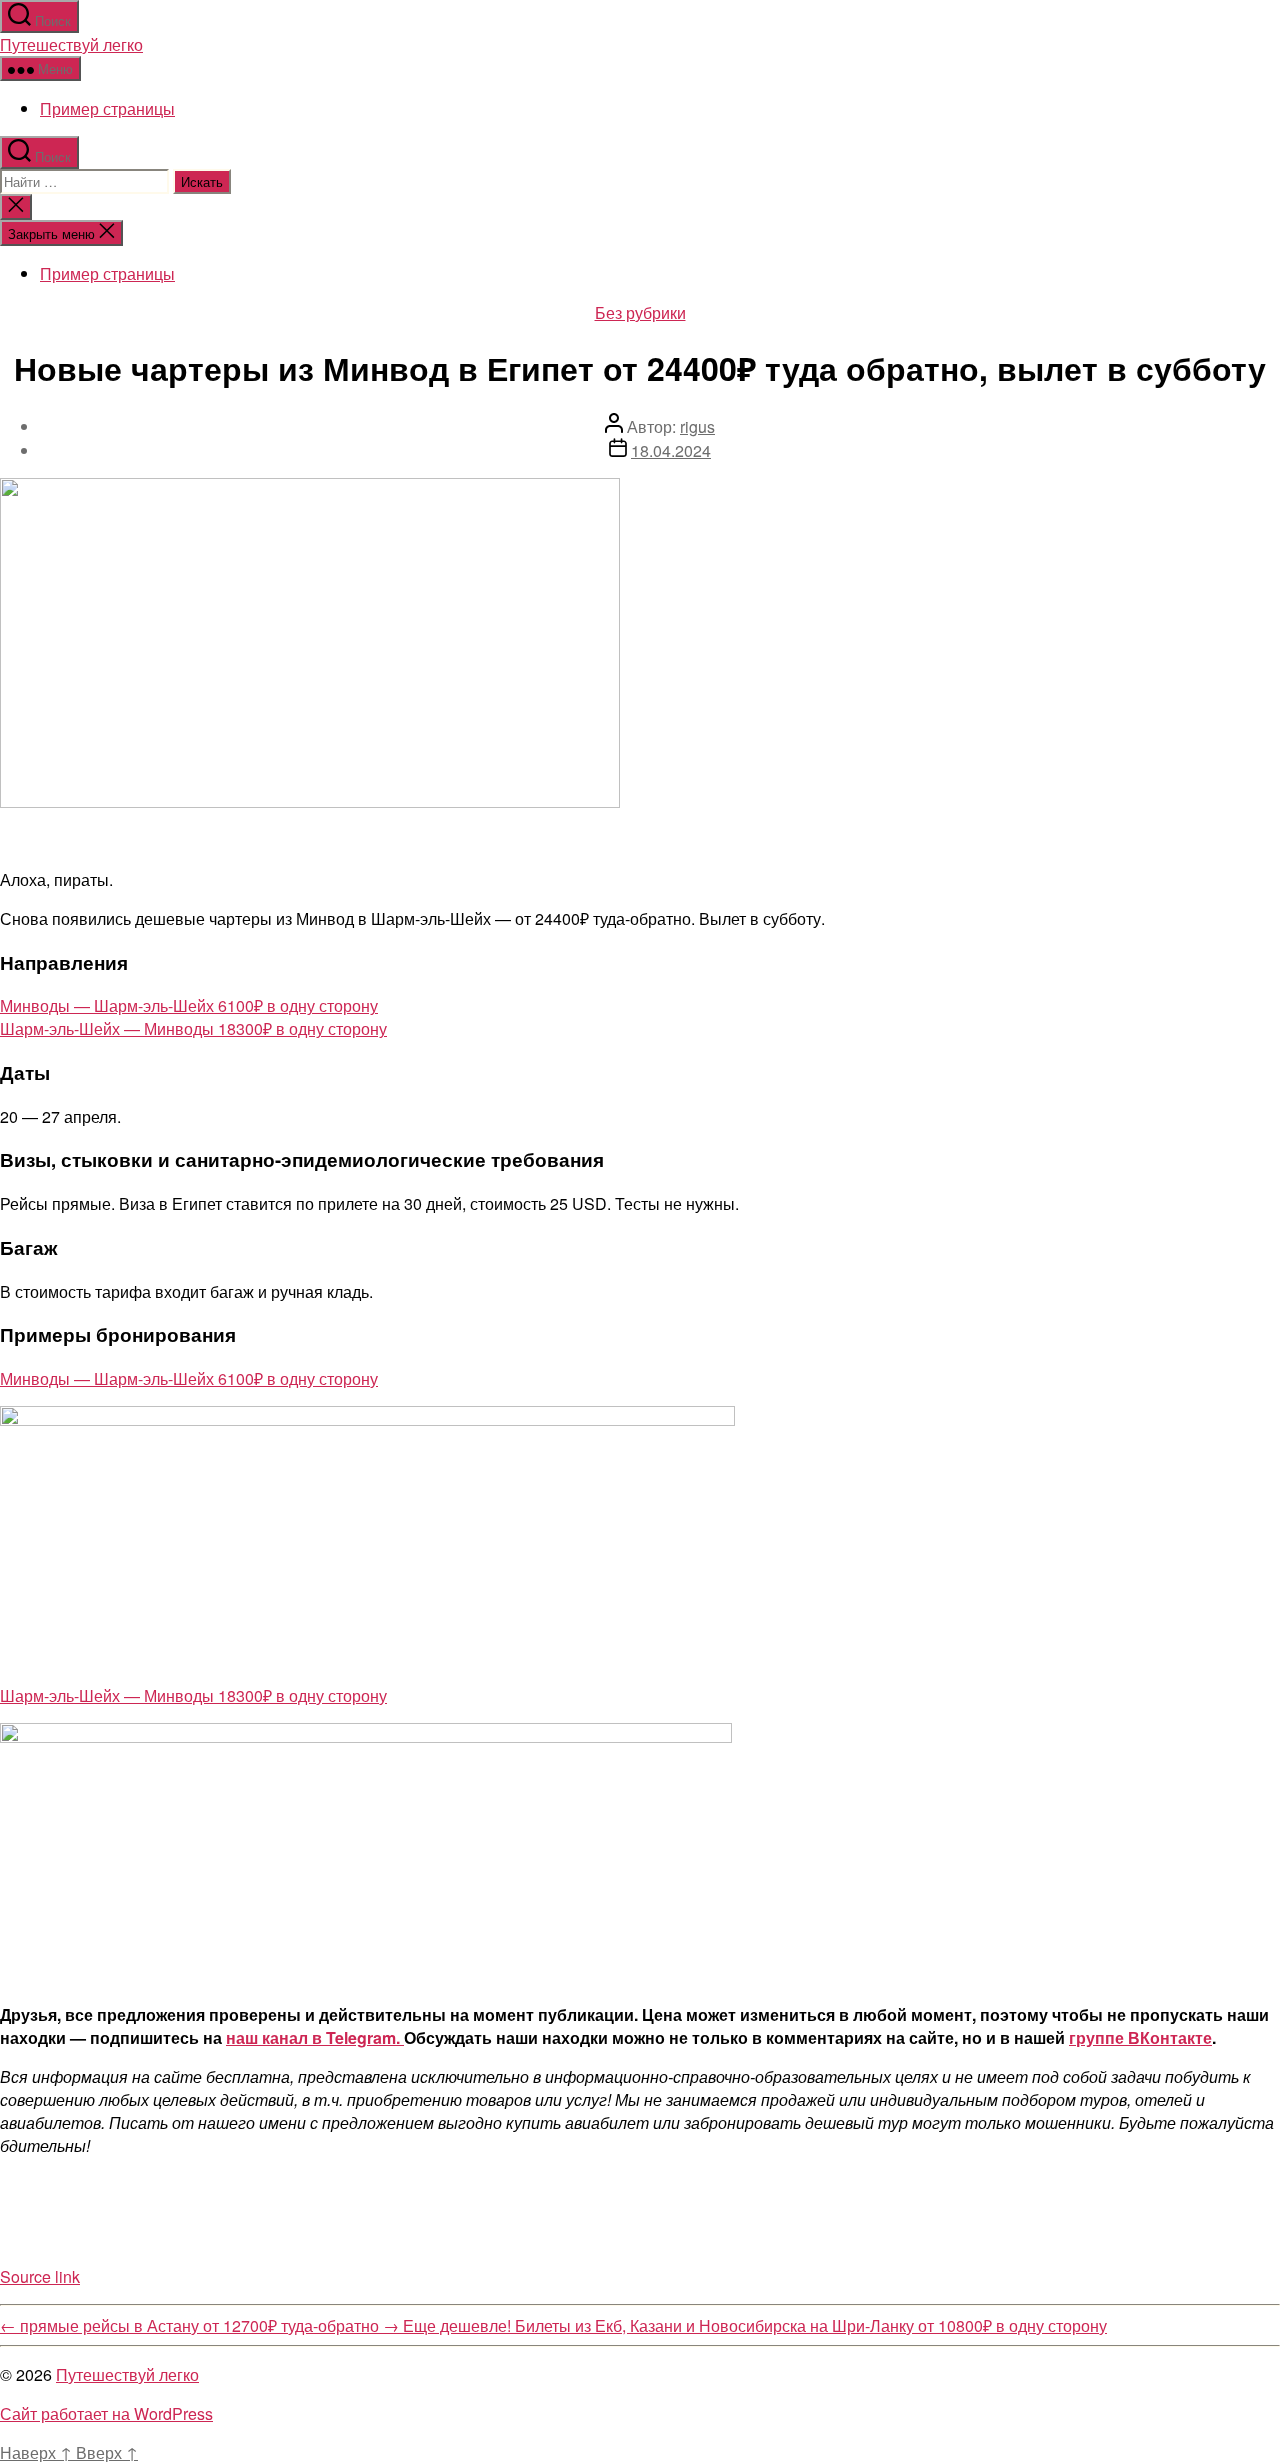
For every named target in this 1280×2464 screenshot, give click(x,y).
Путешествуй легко (71, 44)
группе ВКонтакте (1140, 2037)
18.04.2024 (671, 450)
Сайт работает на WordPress (106, 2413)
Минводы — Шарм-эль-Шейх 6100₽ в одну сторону (189, 1005)
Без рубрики (640, 312)
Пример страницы (107, 108)
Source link (40, 2276)
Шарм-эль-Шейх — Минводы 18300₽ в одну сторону (193, 1028)
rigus (697, 426)
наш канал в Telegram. (315, 2037)
